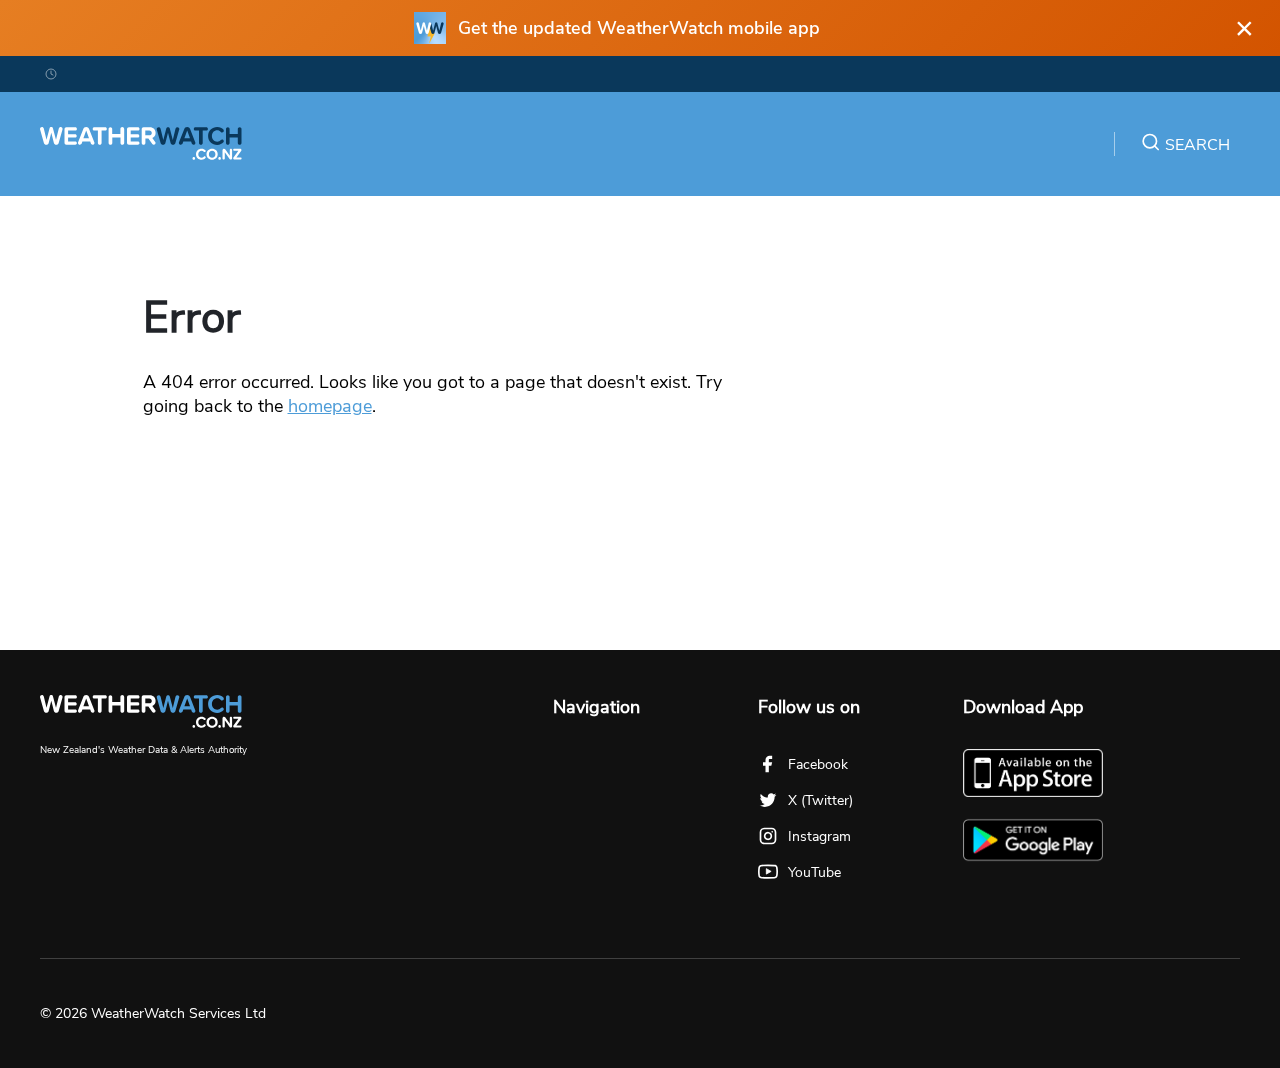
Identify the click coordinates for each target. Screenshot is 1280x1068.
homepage (330, 406)
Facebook (818, 764)
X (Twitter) (820, 800)
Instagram (819, 836)
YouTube (814, 872)
